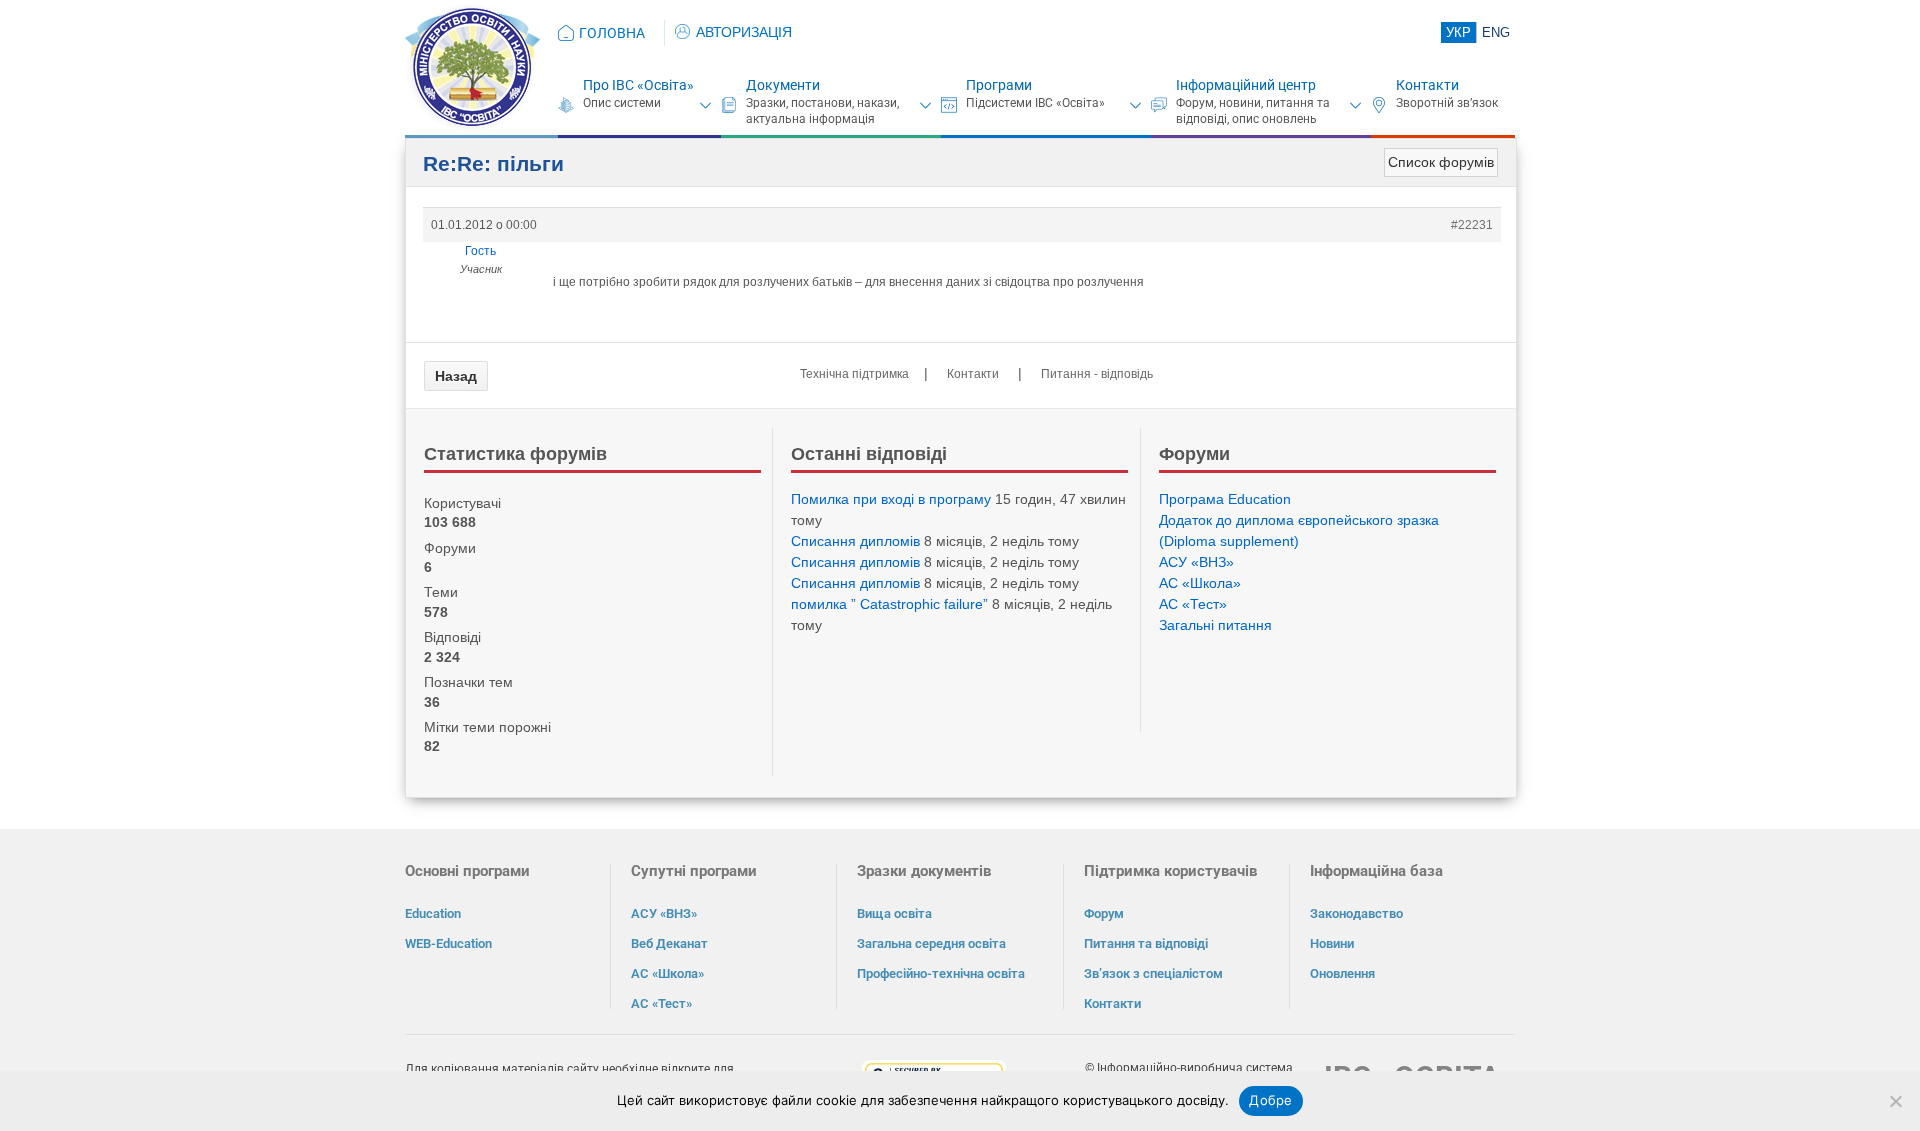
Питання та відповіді (1146, 943)
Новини (1332, 943)
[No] (1895, 1101)
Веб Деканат (669, 943)
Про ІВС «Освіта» (638, 85)
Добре (1270, 1100)
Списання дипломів (855, 541)
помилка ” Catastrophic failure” (889, 604)
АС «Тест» (1193, 604)
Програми (999, 85)
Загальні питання (1215, 625)
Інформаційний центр (1246, 85)
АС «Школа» (1200, 583)
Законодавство (1356, 913)
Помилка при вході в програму (891, 499)
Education (433, 913)
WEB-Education (448, 943)
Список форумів (1441, 162)
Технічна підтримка (854, 374)
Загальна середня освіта (931, 943)
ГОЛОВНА (612, 33)
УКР (1458, 32)
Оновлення (1342, 973)
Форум (1104, 913)
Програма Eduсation (1225, 499)
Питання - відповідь (1097, 374)
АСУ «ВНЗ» (1196, 562)
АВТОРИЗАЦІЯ (744, 32)
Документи (783, 85)
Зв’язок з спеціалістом (1153, 973)
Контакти (1427, 85)
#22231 (1472, 225)
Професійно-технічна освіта (941, 973)
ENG (1496, 32)
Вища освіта (894, 913)
